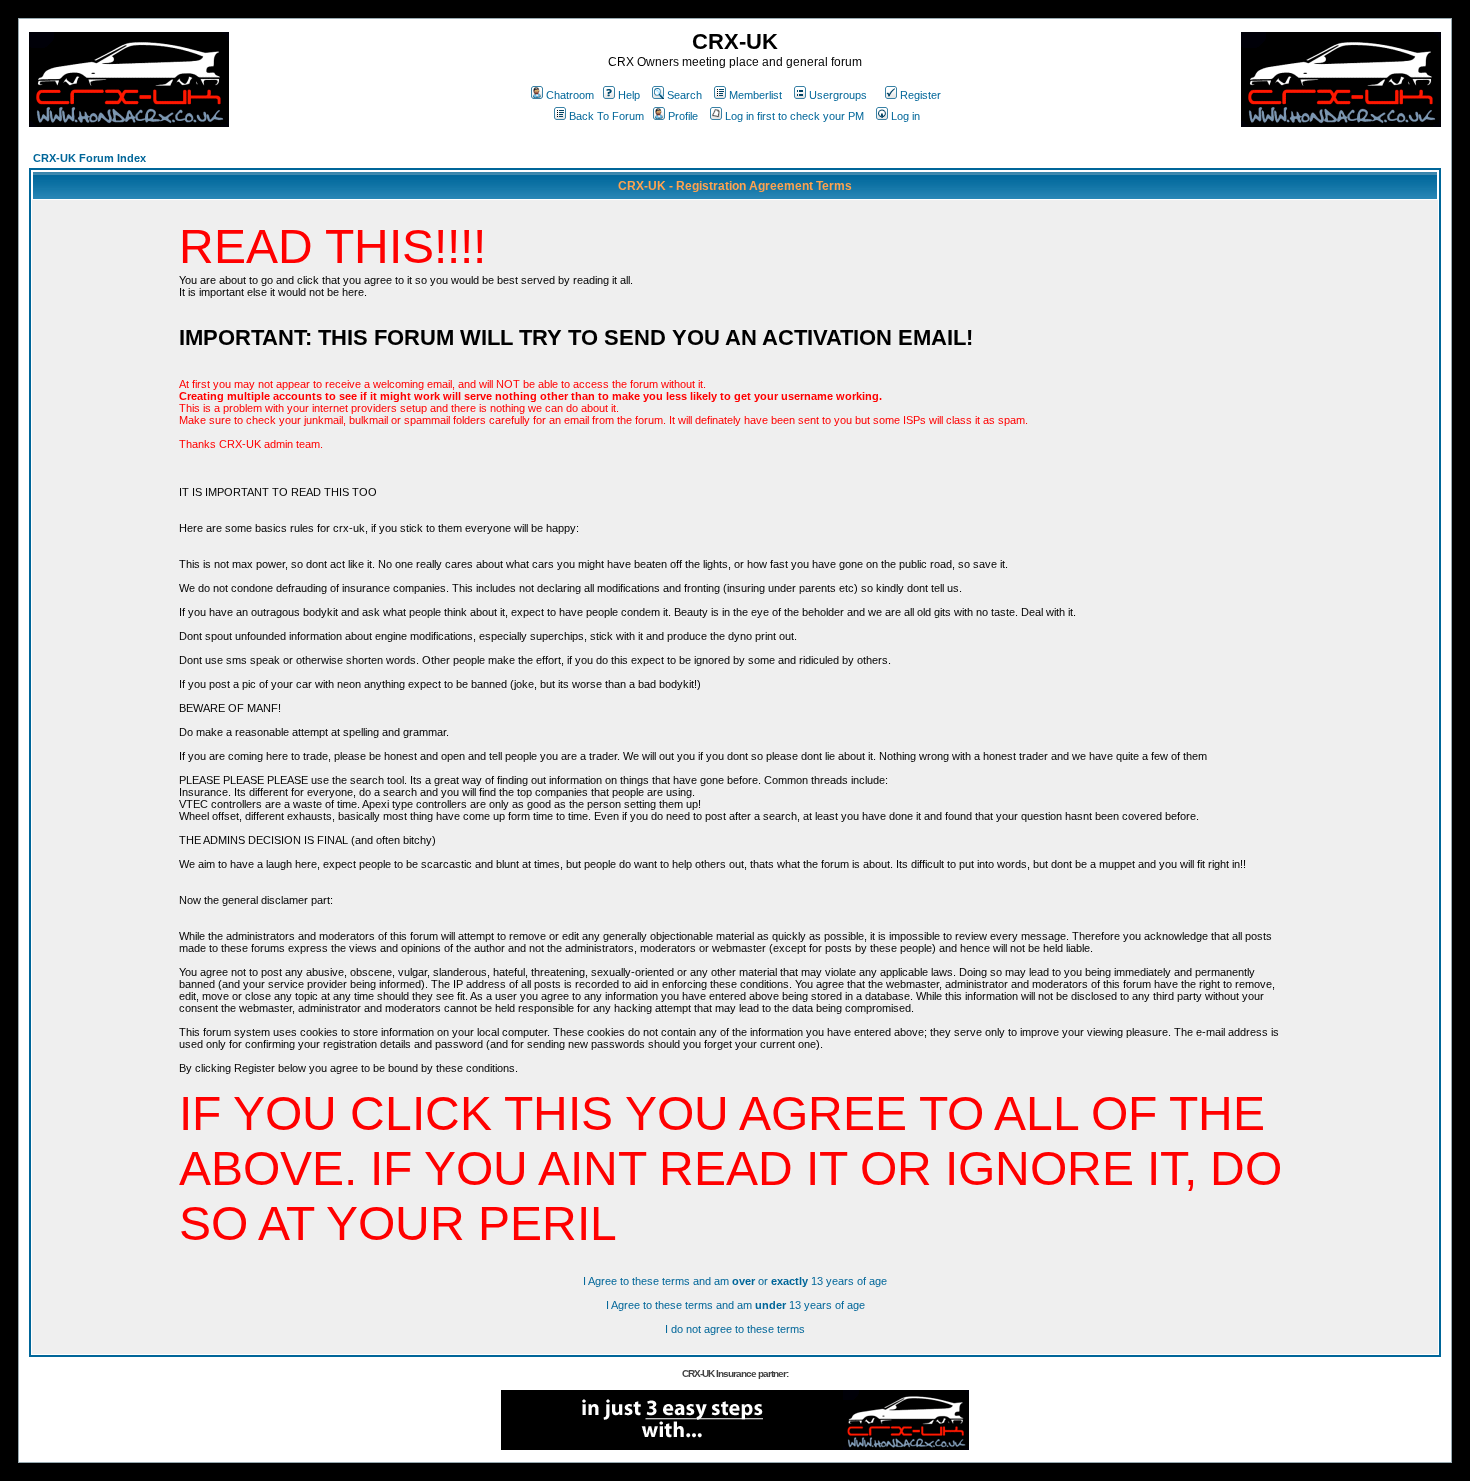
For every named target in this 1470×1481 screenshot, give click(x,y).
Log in (905, 116)
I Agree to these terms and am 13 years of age (735, 1305)
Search (684, 95)
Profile (683, 116)
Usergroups (838, 95)
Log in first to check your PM (794, 116)
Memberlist (755, 95)
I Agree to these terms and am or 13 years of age (735, 1281)
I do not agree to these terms (735, 1329)
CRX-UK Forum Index (89, 158)
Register (920, 95)
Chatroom (570, 95)
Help (629, 95)
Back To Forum (606, 116)
